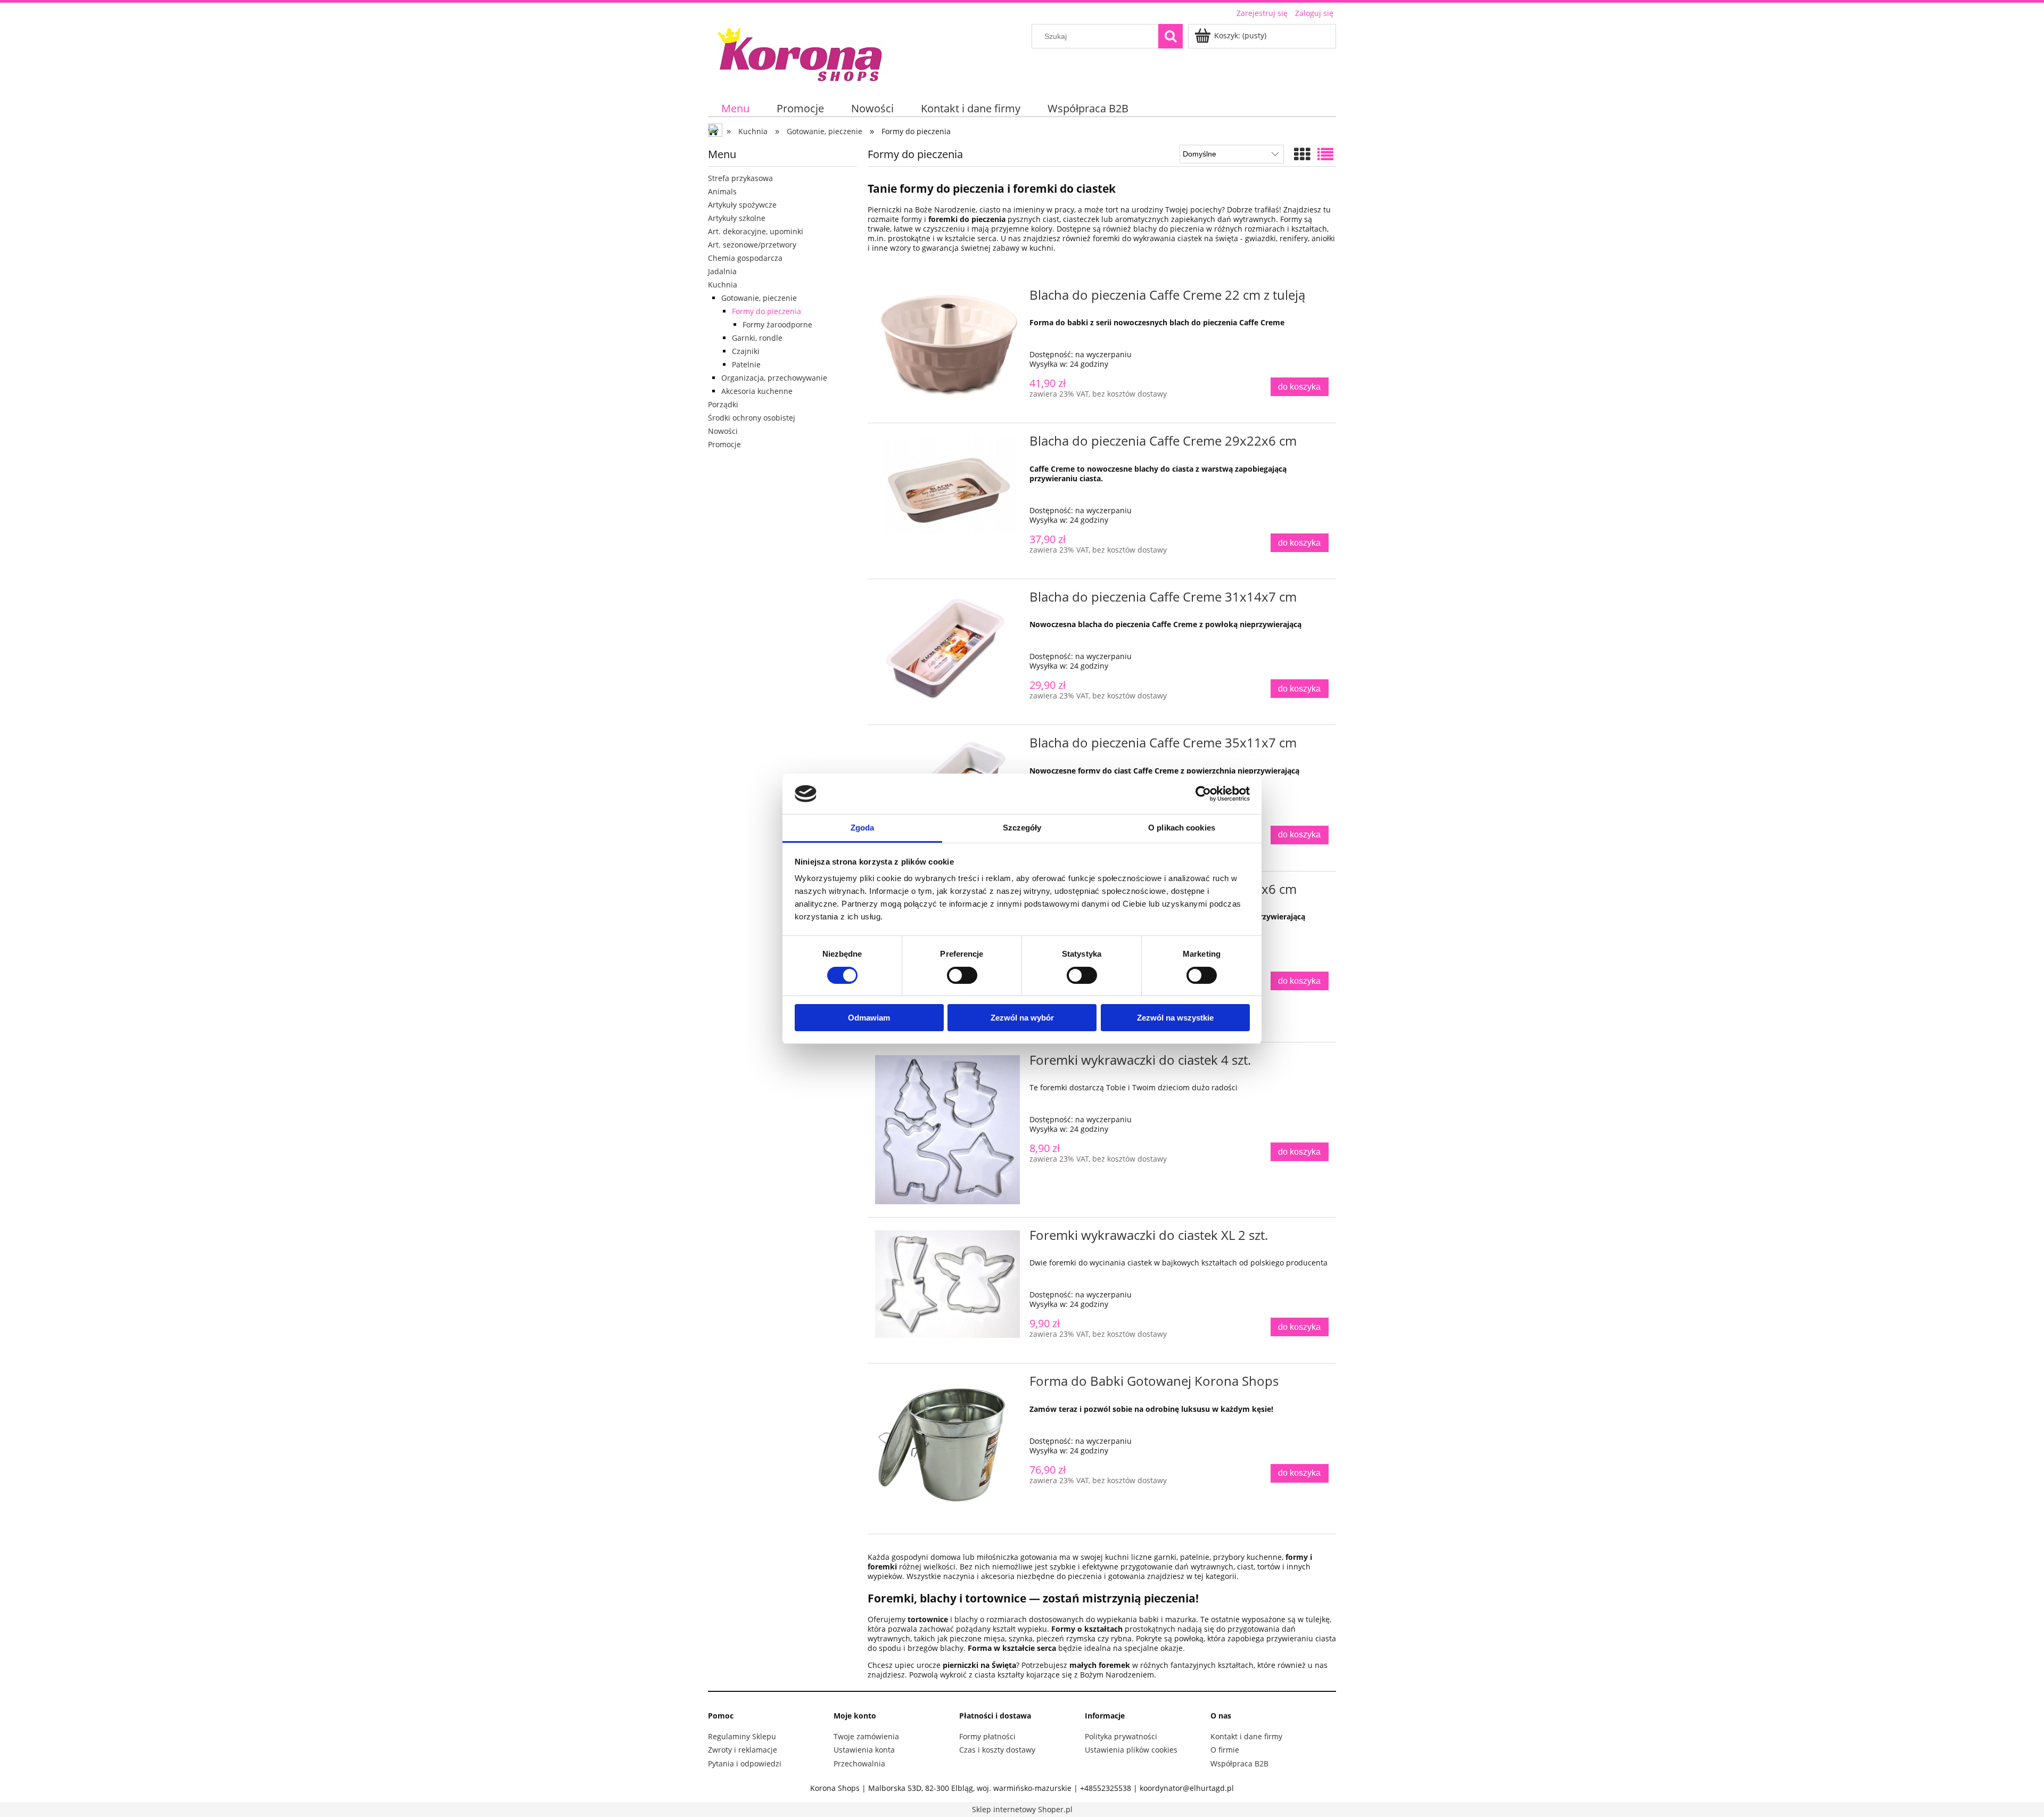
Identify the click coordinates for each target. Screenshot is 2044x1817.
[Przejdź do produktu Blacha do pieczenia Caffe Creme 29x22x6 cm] (947, 490)
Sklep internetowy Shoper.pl (1022, 1809)
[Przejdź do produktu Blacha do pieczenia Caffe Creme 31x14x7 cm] (947, 649)
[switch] (962, 975)
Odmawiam (869, 1018)
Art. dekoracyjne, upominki (756, 231)
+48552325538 (1106, 1788)
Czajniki (746, 351)
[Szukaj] (1171, 36)
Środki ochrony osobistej (752, 418)
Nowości (723, 431)
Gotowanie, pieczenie (759, 298)
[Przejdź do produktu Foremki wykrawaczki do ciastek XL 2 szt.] (947, 1284)
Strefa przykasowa (740, 178)
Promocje (724, 444)
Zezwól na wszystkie (1175, 1018)
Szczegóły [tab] (1022, 828)
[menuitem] (736, 108)
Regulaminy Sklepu (742, 1736)
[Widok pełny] (1325, 154)
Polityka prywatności (1121, 1736)
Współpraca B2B (1239, 1763)
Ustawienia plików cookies (1131, 1750)
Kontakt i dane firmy (1246, 1736)
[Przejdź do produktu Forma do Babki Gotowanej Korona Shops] (947, 1449)
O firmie (1225, 1750)
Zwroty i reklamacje (743, 1750)
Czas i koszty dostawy (997, 1750)
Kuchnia (723, 285)
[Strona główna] (801, 53)
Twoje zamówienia (866, 1736)
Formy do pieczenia (767, 311)
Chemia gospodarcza (745, 258)
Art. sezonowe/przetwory (752, 245)
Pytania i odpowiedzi (745, 1763)
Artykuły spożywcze (742, 205)
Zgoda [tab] (863, 828)
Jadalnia (722, 271)
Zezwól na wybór (1022, 1018)
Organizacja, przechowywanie (774, 378)
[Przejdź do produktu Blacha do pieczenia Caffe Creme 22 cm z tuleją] (947, 347)
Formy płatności (987, 1736)
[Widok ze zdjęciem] (1302, 154)
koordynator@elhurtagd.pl (1187, 1788)
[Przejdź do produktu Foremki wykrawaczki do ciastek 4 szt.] (947, 1130)
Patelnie (746, 364)
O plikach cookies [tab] (1182, 828)
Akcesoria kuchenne (757, 391)
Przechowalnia (859, 1763)
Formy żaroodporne (777, 324)
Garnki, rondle (757, 338)
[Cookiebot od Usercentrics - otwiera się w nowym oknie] (1203, 794)
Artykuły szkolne (737, 218)
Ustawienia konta (864, 1750)
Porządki (723, 404)
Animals (722, 191)
